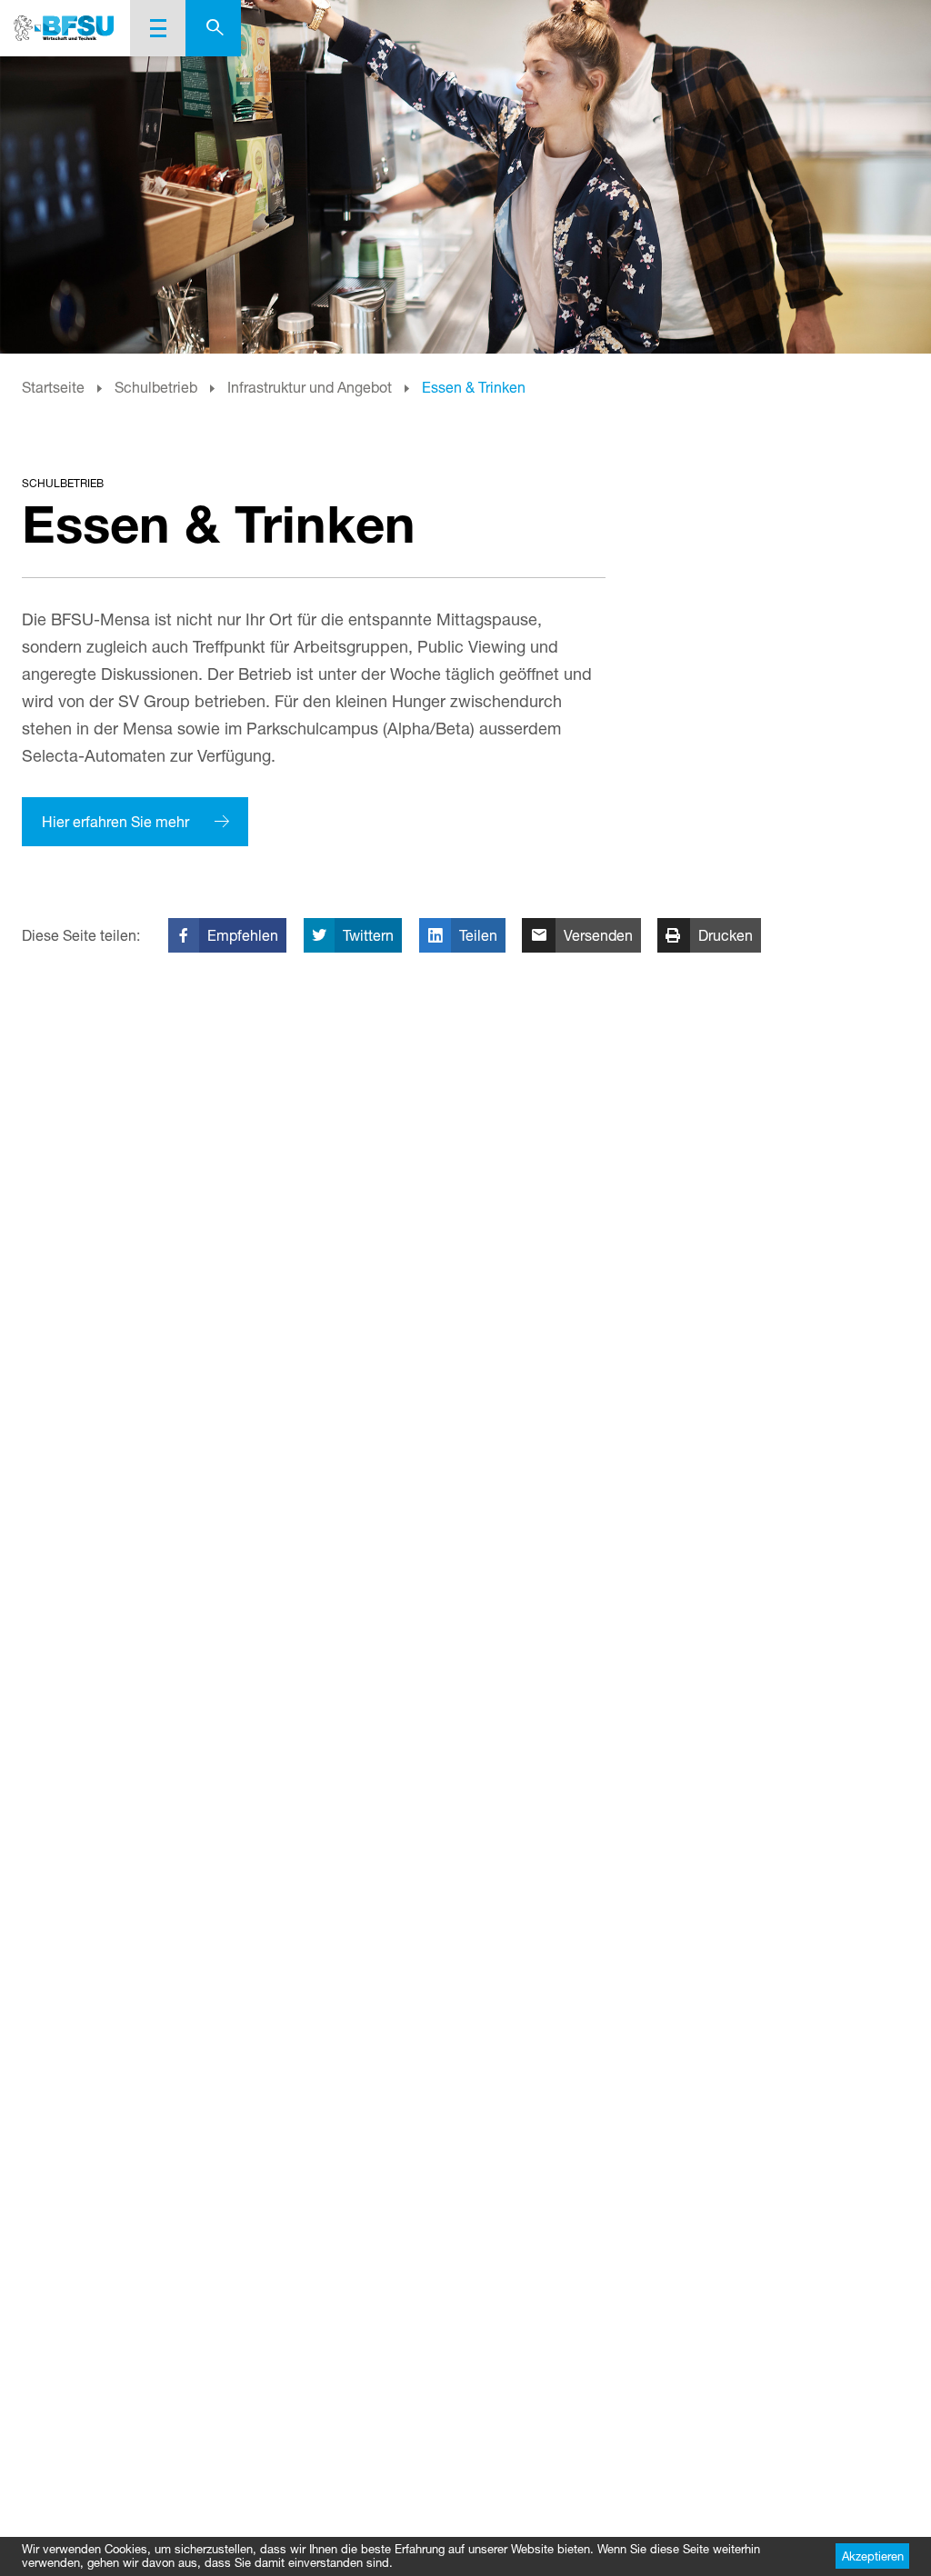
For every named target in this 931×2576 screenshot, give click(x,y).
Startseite (53, 387)
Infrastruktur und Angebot (310, 387)
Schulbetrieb (156, 387)
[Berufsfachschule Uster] (65, 28)
